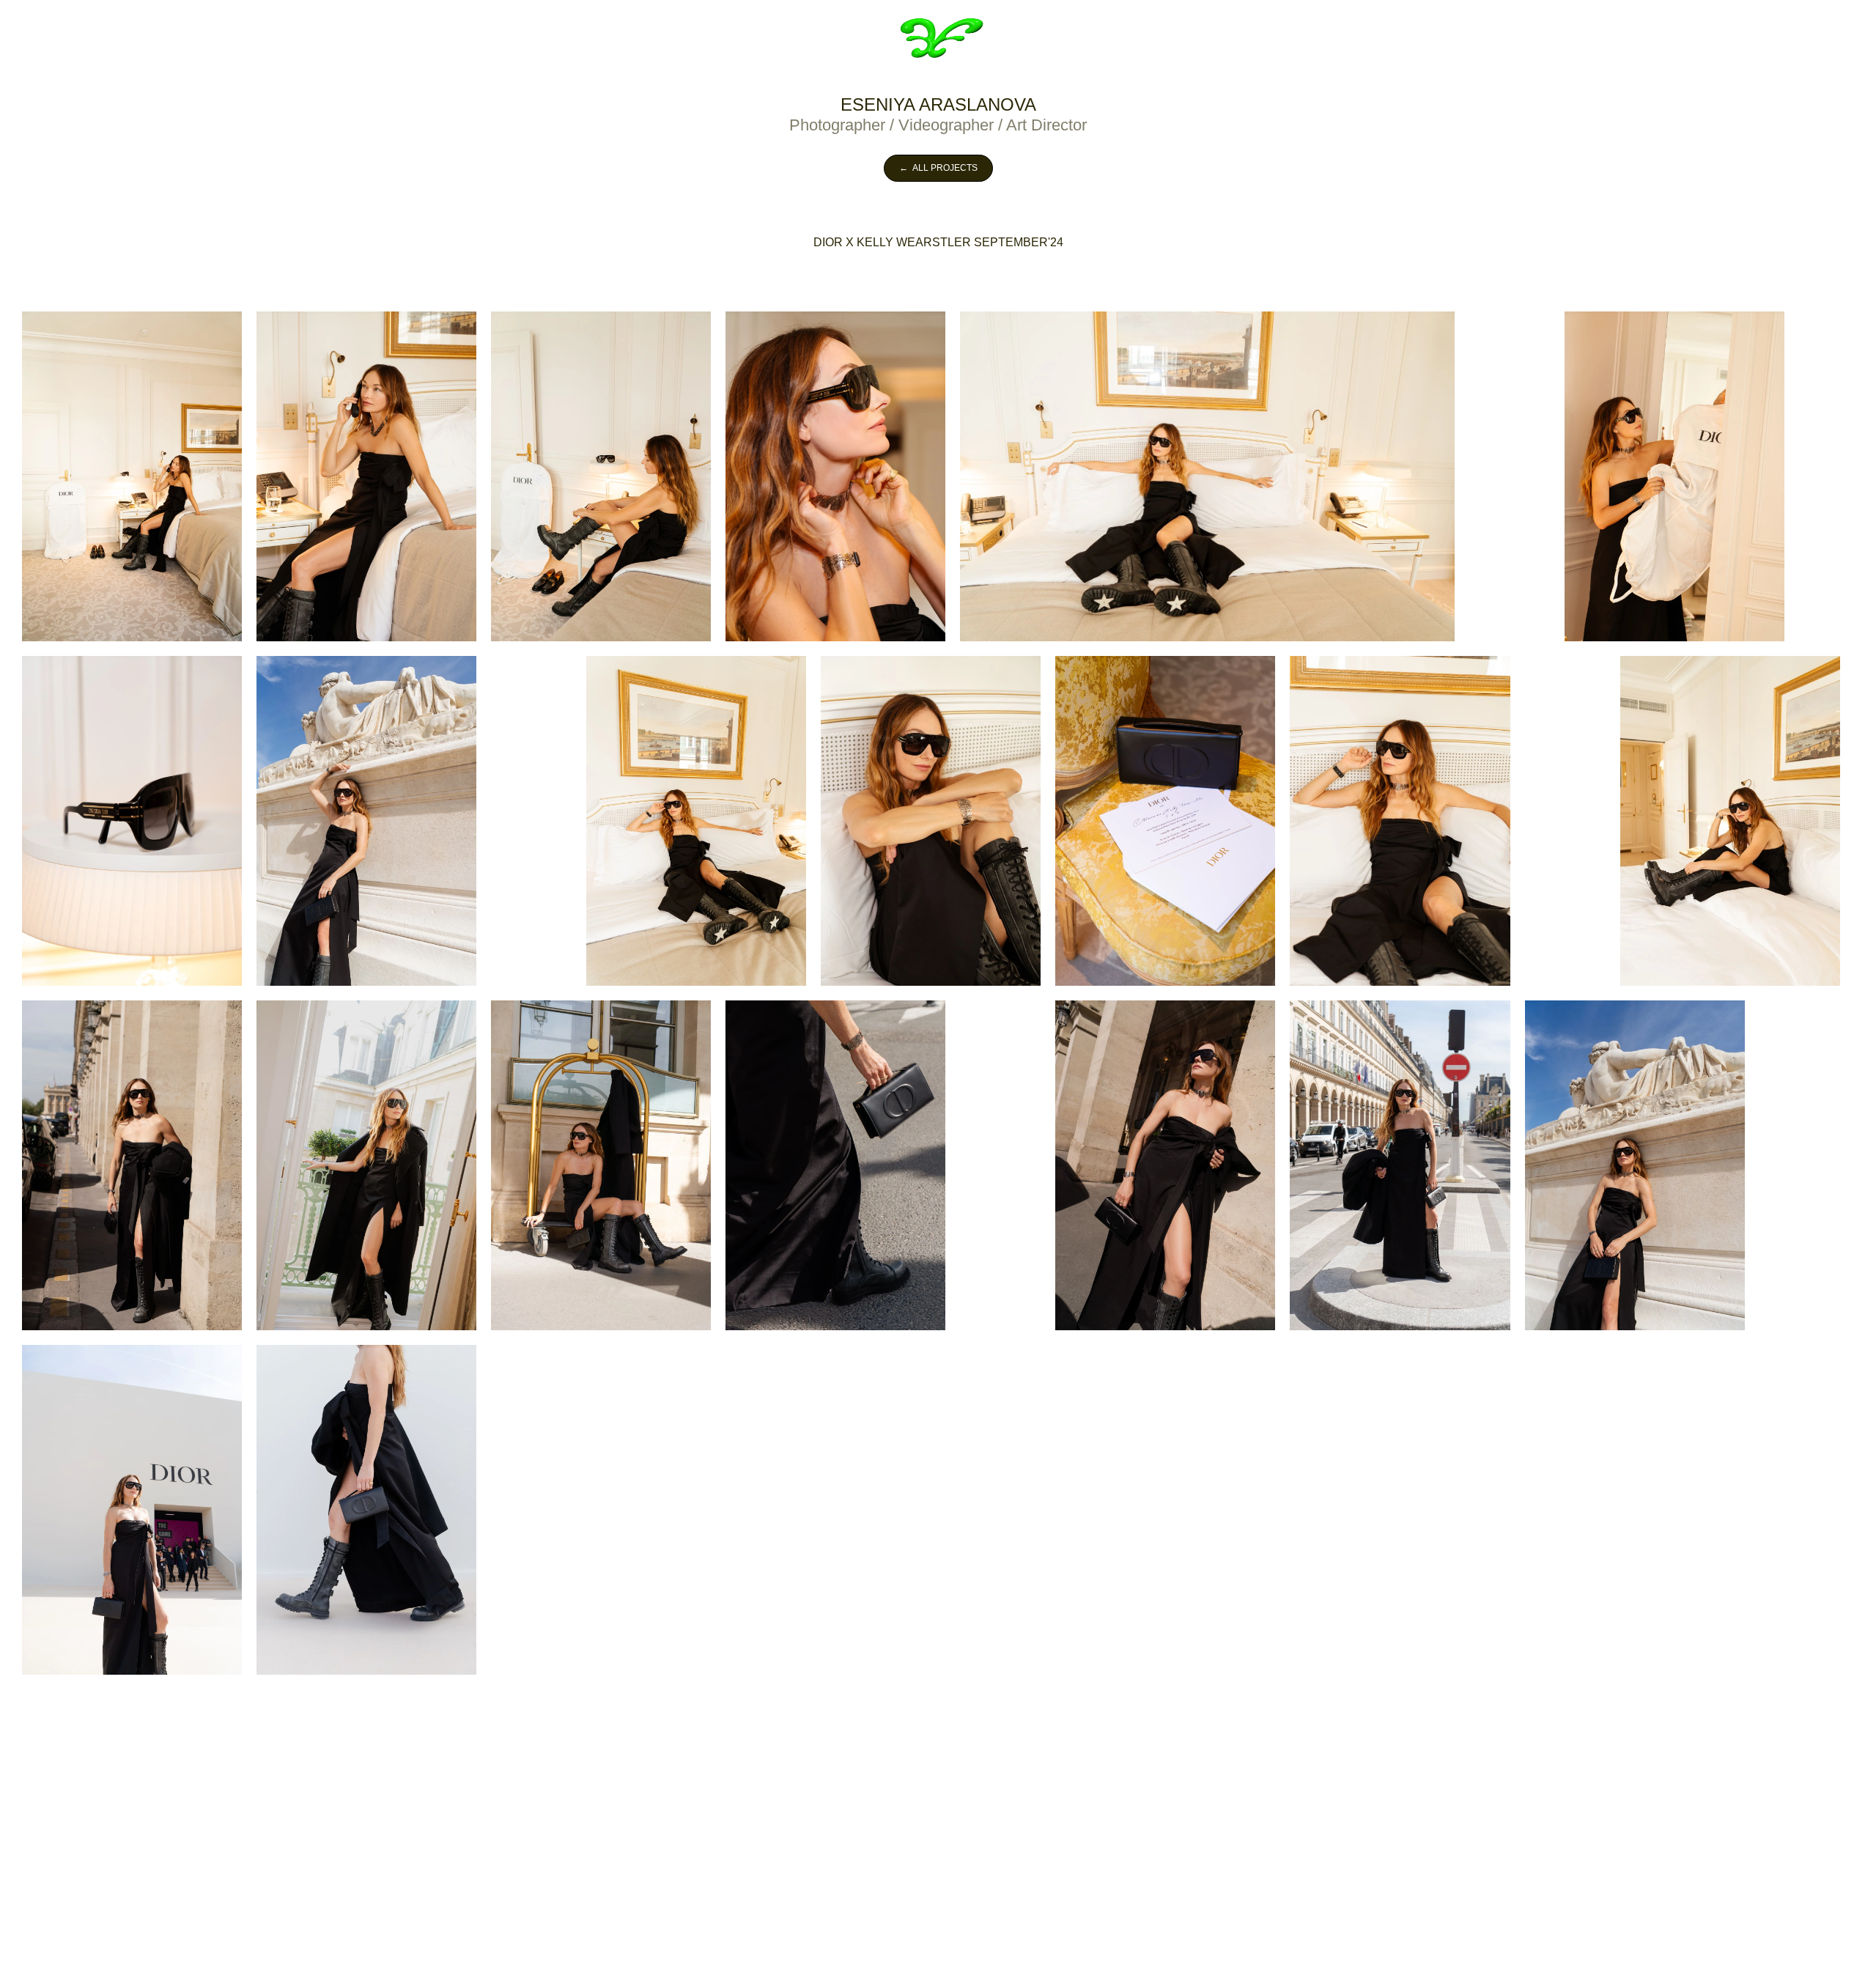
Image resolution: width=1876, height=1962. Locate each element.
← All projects (938, 168)
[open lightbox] (132, 476)
